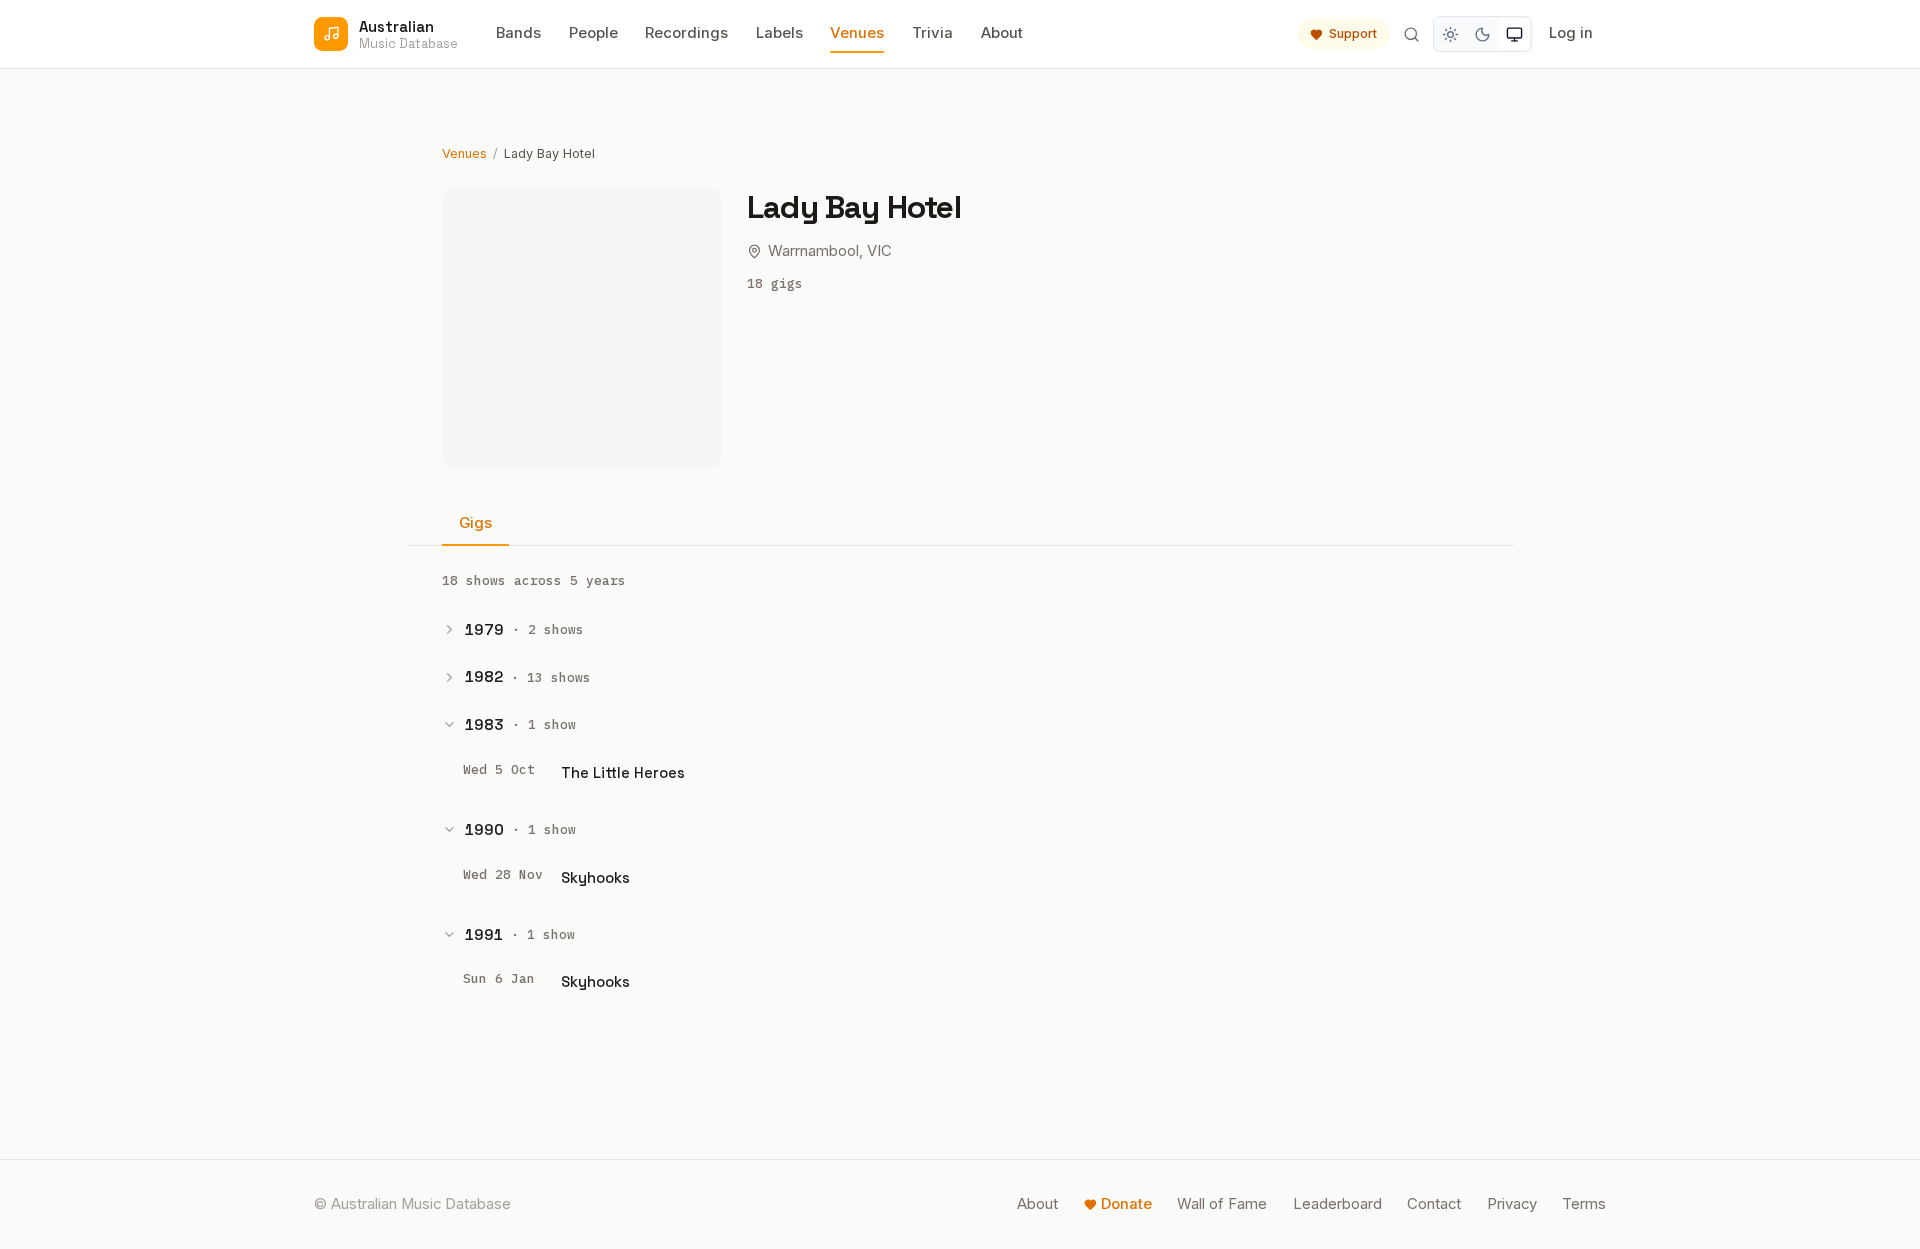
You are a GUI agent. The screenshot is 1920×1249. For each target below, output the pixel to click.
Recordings (686, 33)
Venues (857, 33)
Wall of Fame (1222, 1204)
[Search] (1411, 34)
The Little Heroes (623, 772)
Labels (779, 33)
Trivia (932, 33)
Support (1353, 33)
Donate (1126, 1204)
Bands (518, 33)
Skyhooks (595, 877)
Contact (1434, 1204)
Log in (1571, 33)
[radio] (1451, 34)
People (593, 33)
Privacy (1512, 1204)
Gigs (475, 523)
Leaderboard (1337, 1204)
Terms (1584, 1204)
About (1002, 33)
